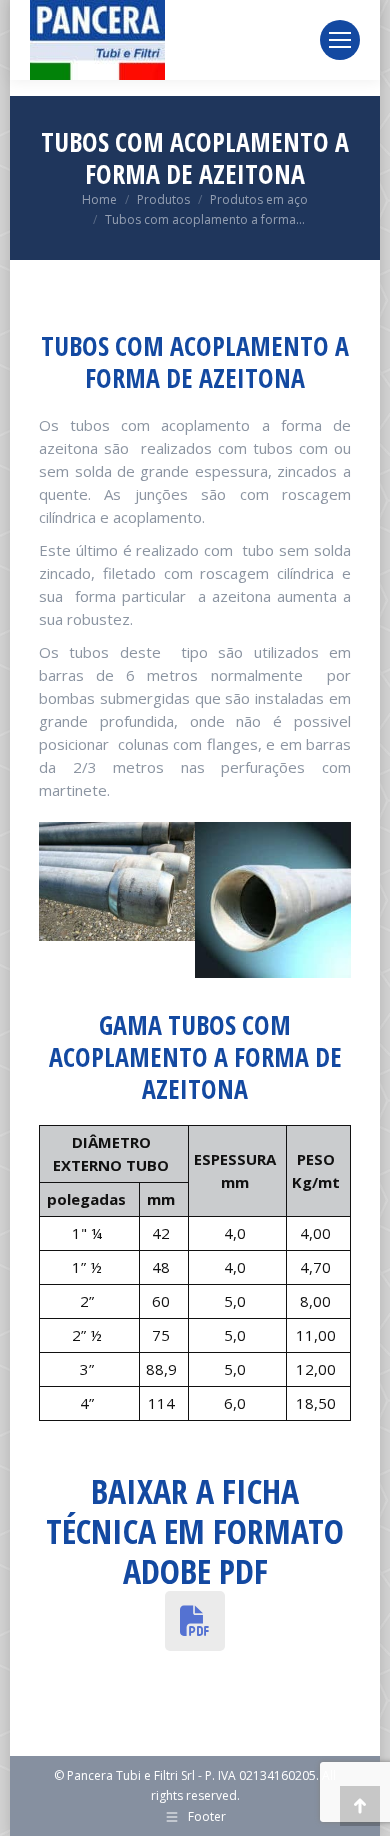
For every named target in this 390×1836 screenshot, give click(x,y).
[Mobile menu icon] (340, 40)
